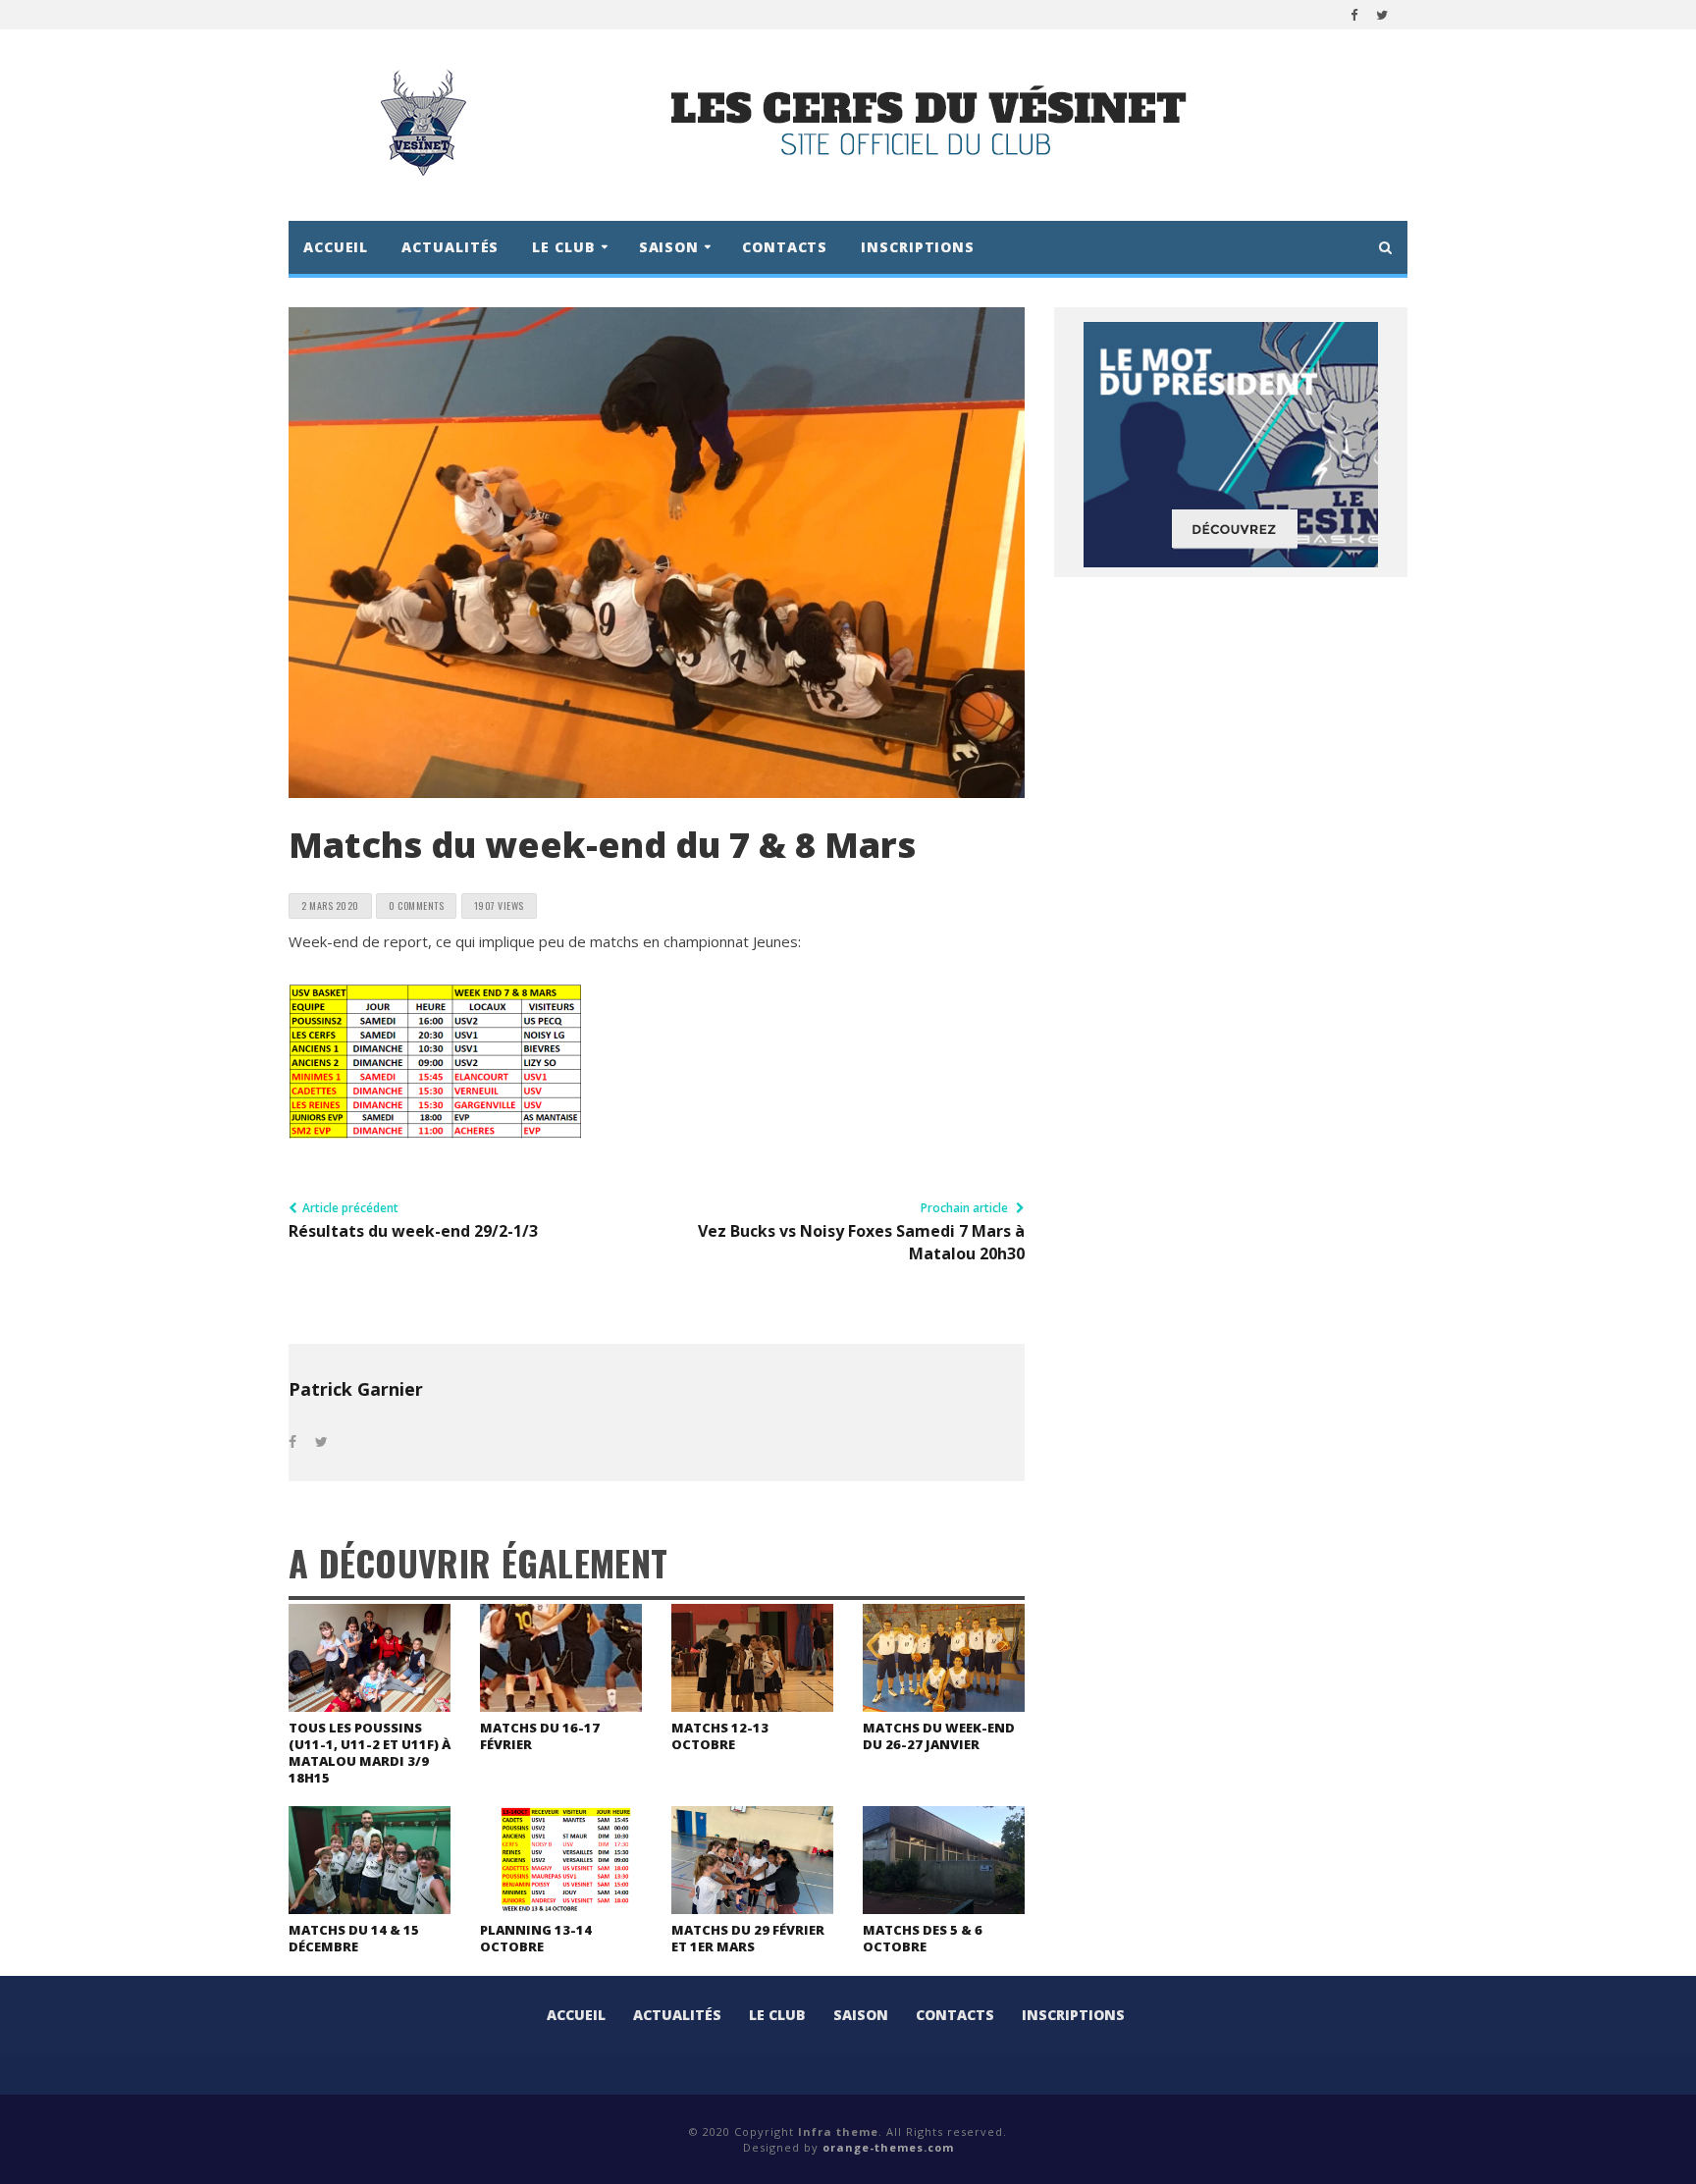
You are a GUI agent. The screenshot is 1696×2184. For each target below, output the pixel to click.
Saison (861, 2015)
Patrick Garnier (356, 1389)
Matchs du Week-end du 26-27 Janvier (939, 1736)
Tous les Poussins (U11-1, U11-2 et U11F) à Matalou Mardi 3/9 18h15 (370, 1753)
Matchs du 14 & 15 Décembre (354, 1938)
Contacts (785, 247)
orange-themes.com (888, 2147)
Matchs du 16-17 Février (540, 1736)
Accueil (336, 247)
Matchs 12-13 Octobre (720, 1736)
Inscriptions (918, 247)
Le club (777, 2015)
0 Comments (416, 906)
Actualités (450, 247)
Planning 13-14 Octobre (536, 1938)
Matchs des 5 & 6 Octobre (923, 1938)
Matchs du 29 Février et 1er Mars (748, 1938)
